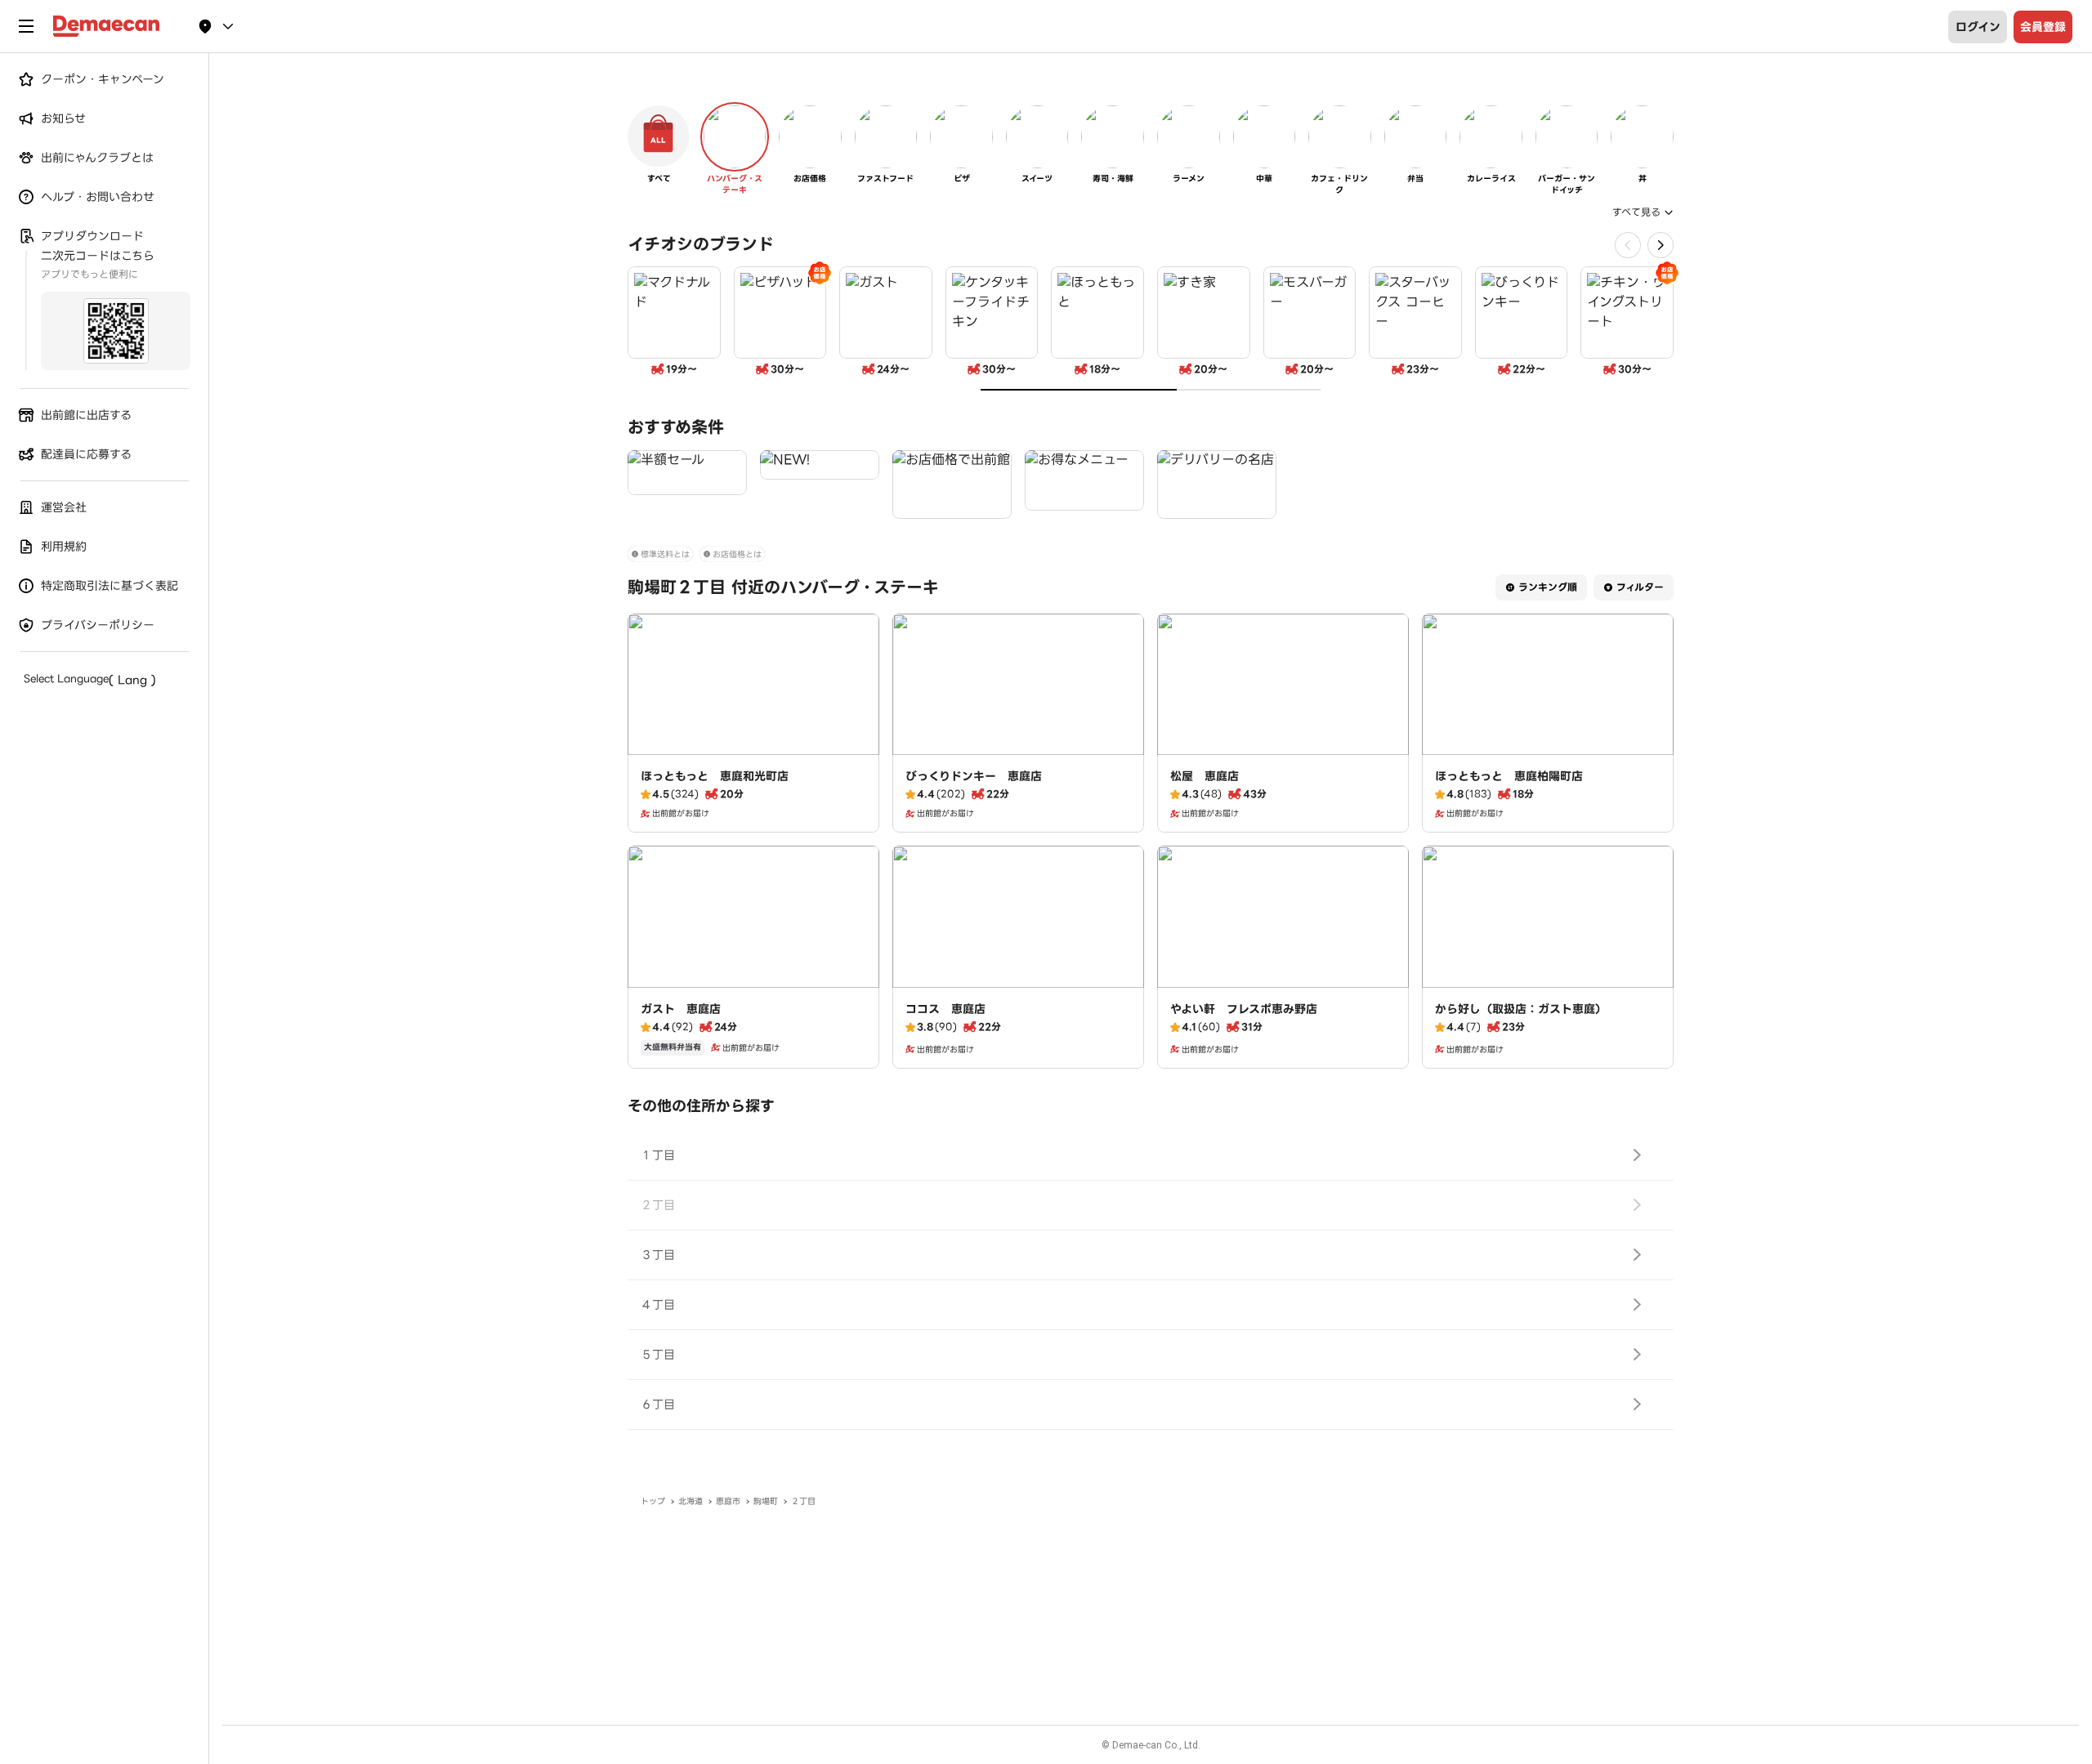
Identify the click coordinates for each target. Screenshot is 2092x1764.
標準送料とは (665, 554)
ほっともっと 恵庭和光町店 (715, 776)
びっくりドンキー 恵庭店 (974, 776)
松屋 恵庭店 (1205, 776)
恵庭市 (728, 1501)
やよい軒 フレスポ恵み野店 (1244, 1009)
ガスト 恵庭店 (681, 1009)
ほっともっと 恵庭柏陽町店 (1509, 776)
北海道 (691, 1501)
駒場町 (766, 1501)
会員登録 (2043, 27)
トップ (653, 1501)
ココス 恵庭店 (945, 1009)
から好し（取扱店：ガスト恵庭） (1521, 1009)
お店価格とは (737, 554)
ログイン (1978, 27)
